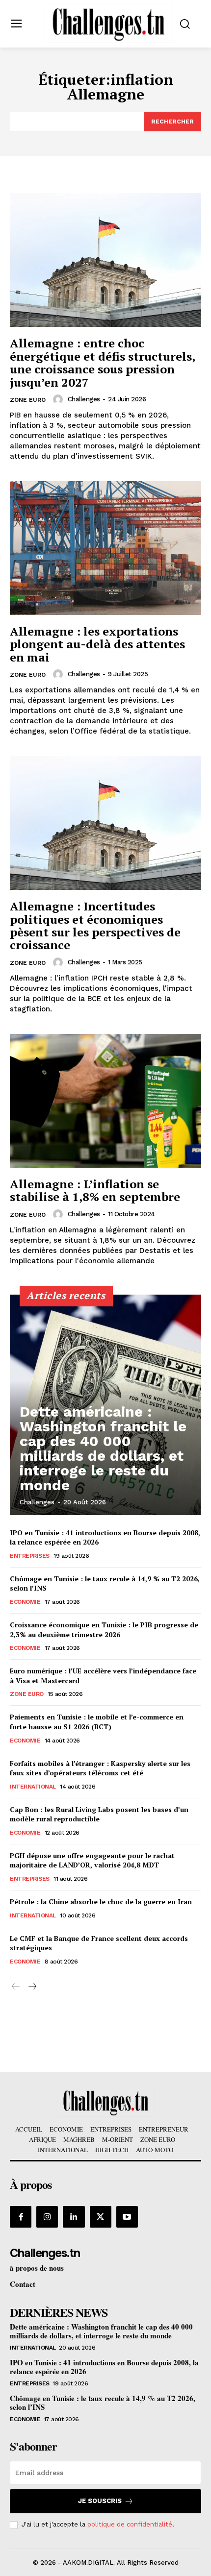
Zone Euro (28, 400)
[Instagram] (47, 2217)
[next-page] (32, 1987)
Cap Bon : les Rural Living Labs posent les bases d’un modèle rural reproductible (99, 1814)
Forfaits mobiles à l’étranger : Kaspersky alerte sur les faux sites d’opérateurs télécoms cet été (100, 1768)
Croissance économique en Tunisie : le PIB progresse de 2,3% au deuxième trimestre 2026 (104, 1630)
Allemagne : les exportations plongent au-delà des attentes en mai (97, 644)
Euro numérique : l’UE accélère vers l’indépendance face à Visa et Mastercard (103, 1676)
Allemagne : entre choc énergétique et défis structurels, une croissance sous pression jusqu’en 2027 (103, 362)
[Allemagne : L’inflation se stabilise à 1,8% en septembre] (105, 1101)
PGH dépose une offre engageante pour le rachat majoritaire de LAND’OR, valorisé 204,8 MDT (92, 1860)
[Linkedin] (74, 2217)
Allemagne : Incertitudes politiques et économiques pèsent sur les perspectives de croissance (95, 925)
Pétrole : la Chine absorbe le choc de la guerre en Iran (101, 1901)
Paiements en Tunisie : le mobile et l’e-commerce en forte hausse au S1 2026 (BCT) (97, 1722)
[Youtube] (127, 2217)
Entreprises (30, 1556)
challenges (84, 399)
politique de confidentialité (130, 2524)
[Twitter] (101, 2217)
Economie (25, 1602)
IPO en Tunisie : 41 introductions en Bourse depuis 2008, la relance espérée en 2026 (104, 2367)
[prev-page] (16, 1987)
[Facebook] (21, 2217)
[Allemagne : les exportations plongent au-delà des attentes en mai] (105, 548)
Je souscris (100, 2501)
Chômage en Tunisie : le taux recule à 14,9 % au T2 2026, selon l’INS (103, 2403)
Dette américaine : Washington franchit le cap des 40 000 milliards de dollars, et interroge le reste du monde (103, 1448)
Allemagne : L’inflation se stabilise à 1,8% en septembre (95, 1190)
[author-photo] (59, 399)
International (33, 1787)
